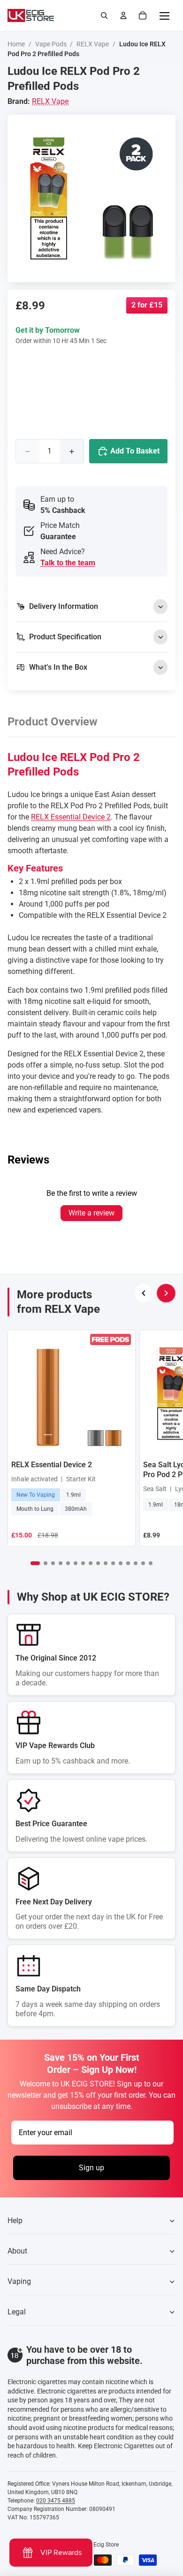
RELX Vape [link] (50, 101)
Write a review (91, 1213)
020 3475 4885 (56, 2501)
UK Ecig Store (102, 2545)
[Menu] (164, 15)
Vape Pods (51, 44)
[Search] (104, 15)
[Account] (123, 15)
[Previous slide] (144, 1293)
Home (16, 44)
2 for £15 (147, 305)
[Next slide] (166, 1293)
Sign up (91, 2168)
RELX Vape (93, 44)
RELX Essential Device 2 (71, 817)
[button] (35, 1563)
